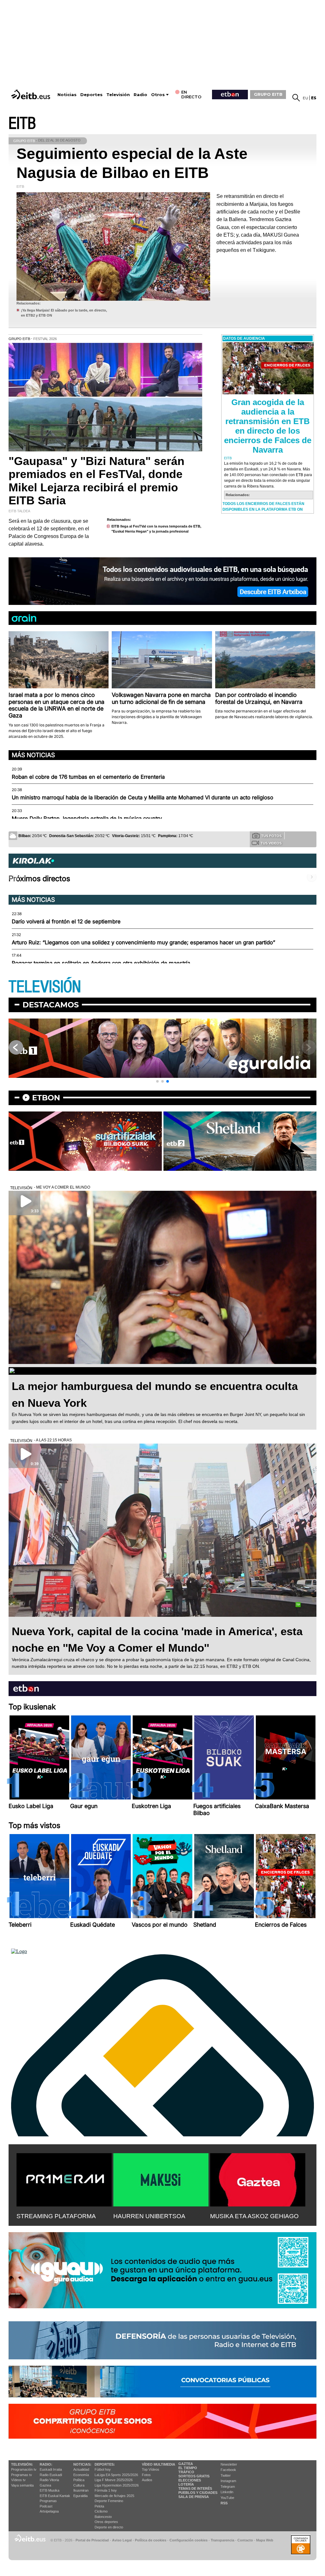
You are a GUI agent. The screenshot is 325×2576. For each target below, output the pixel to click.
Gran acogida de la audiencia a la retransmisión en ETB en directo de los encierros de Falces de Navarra (268, 426)
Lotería (186, 2484)
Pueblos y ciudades (198, 2493)
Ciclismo (101, 2511)
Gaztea (45, 2485)
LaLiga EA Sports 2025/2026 (116, 2475)
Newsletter (229, 2464)
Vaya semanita (22, 2485)
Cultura (79, 2485)
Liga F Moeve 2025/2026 (114, 2480)
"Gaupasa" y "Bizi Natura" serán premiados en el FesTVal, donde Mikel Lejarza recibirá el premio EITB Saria (96, 481)
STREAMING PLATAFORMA (56, 2216)
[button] (157, 1081)
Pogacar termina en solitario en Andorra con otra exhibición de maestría (101, 963)
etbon (46, 1098)
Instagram (228, 2481)
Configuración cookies (189, 2540)
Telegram (228, 2487)
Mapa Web (265, 2540)
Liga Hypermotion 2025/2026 (117, 2485)
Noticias (67, 95)
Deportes (91, 95)
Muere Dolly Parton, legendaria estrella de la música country (87, 818)
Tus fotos (271, 836)
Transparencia (222, 2540)
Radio (140, 95)
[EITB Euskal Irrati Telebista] (31, 94)
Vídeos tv (18, 2480)
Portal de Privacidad (92, 2540)
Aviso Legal (122, 2540)
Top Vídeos (151, 2469)
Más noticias (33, 755)
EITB (22, 124)
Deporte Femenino (109, 2501)
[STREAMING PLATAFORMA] (64, 2179)
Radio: (46, 2464)
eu (305, 98)
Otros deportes (106, 2522)
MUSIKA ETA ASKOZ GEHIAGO (254, 2216)
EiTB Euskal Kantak (55, 2496)
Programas (48, 2501)
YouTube (227, 2498)
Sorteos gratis (194, 2476)
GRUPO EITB (268, 94)
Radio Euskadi (51, 2475)
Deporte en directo (109, 2527)
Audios (147, 2480)
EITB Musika (50, 2490)
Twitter (226, 2475)
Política (79, 2480)
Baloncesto (103, 2517)
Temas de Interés (195, 2488)
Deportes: (105, 2464)
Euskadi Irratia (51, 2469)
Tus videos (271, 843)
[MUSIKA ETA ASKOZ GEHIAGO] (258, 2179)
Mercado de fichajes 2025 (114, 2496)
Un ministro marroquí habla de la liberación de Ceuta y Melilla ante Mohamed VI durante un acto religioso (143, 797)
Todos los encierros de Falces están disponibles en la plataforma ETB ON (263, 507)
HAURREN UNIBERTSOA (149, 2216)
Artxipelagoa (49, 2511)
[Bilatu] (296, 98)
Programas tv (22, 2475)
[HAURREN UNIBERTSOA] (161, 2179)
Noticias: (82, 2464)
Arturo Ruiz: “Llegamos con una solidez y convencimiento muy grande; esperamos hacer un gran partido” (143, 942)
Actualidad (81, 2469)
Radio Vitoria (49, 2480)
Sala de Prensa (194, 2497)
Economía (81, 2475)
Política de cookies (151, 2540)
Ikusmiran (81, 2490)
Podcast (46, 2506)
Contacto (245, 2540)
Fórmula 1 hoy (106, 2490)
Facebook (228, 2470)
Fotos (146, 2475)
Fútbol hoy (103, 2469)
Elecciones (190, 2480)
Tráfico (186, 2472)
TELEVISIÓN (45, 987)
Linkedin (227, 2492)
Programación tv (24, 2469)
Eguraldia (80, 2496)
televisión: (22, 2464)
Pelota (99, 2506)
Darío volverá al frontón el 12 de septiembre (66, 921)
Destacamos (51, 1005)
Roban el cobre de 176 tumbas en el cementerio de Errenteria (88, 777)
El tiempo (188, 2468)
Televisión (118, 95)
